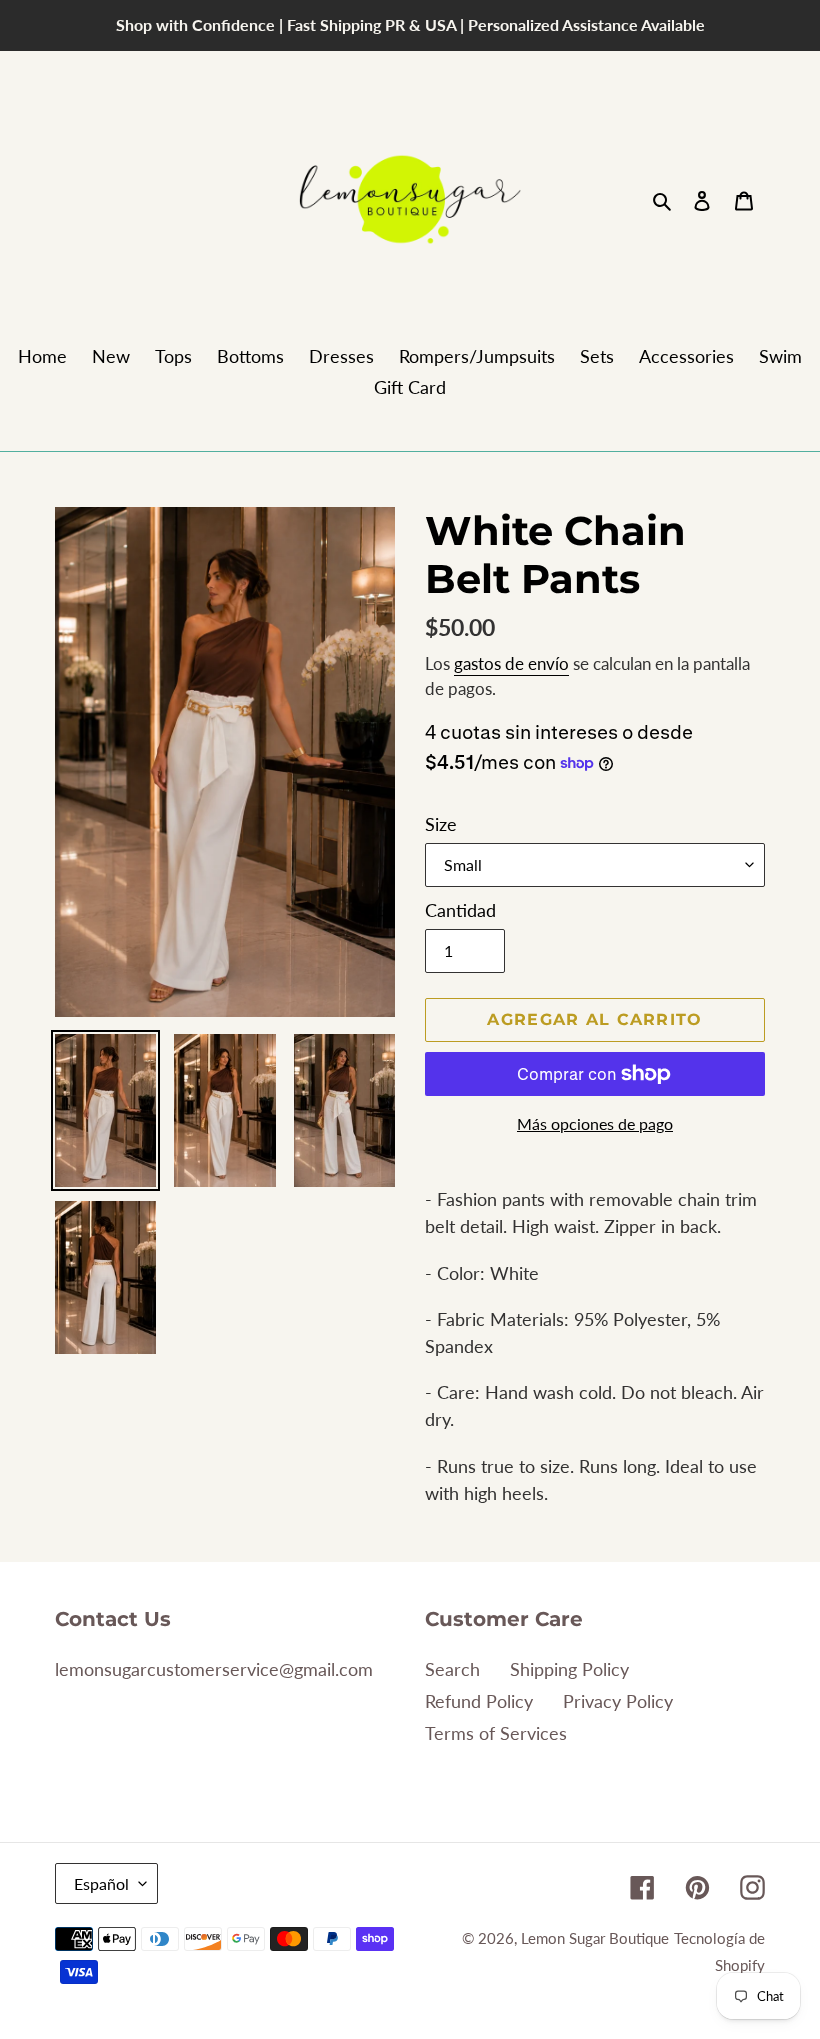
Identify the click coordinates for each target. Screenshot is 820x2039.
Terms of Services (496, 1733)
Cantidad (460, 910)
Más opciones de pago (595, 1123)
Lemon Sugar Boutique (595, 1938)
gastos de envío (511, 663)
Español (101, 1883)
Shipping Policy (569, 1669)
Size (441, 824)
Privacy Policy (618, 1701)
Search (452, 1669)
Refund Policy (479, 1701)
